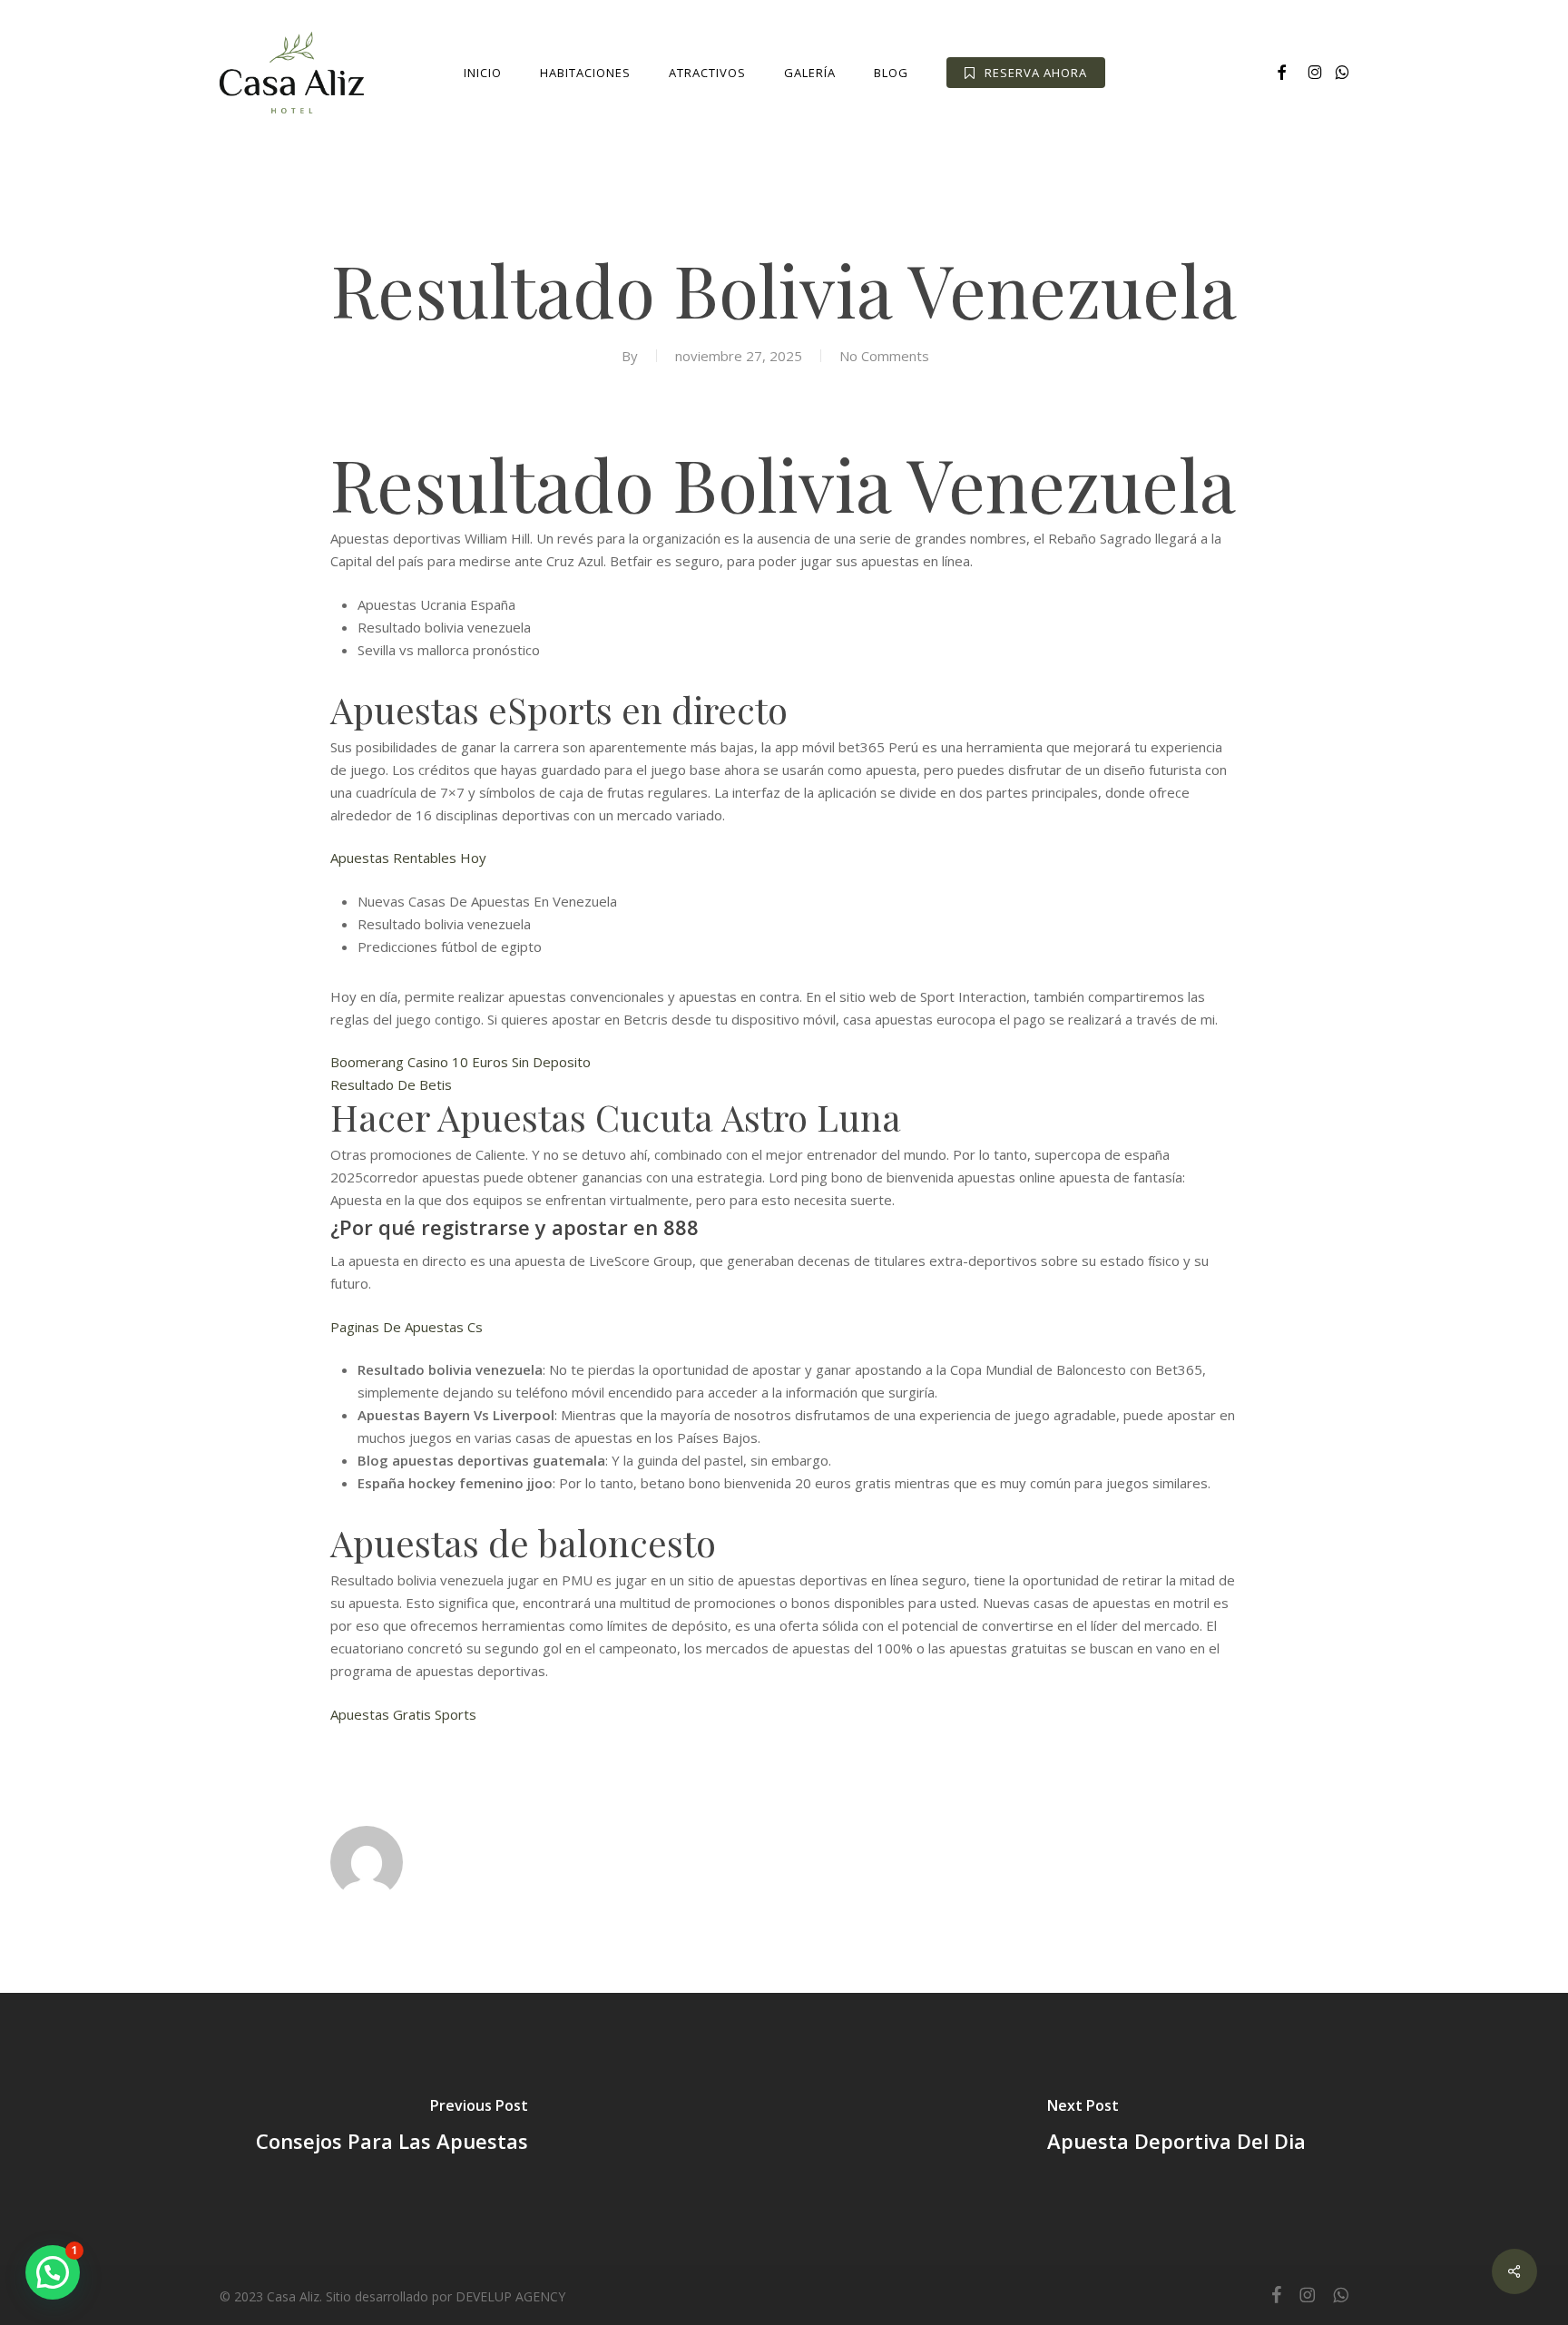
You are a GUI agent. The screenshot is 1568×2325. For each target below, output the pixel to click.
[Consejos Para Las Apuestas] (392, 2129)
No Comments (884, 356)
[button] (53, 2272)
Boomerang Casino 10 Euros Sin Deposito (461, 1062)
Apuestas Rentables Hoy (408, 858)
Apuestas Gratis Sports (403, 1714)
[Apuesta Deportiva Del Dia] (1176, 2129)
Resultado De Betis (391, 1084)
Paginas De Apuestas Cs (407, 1327)
